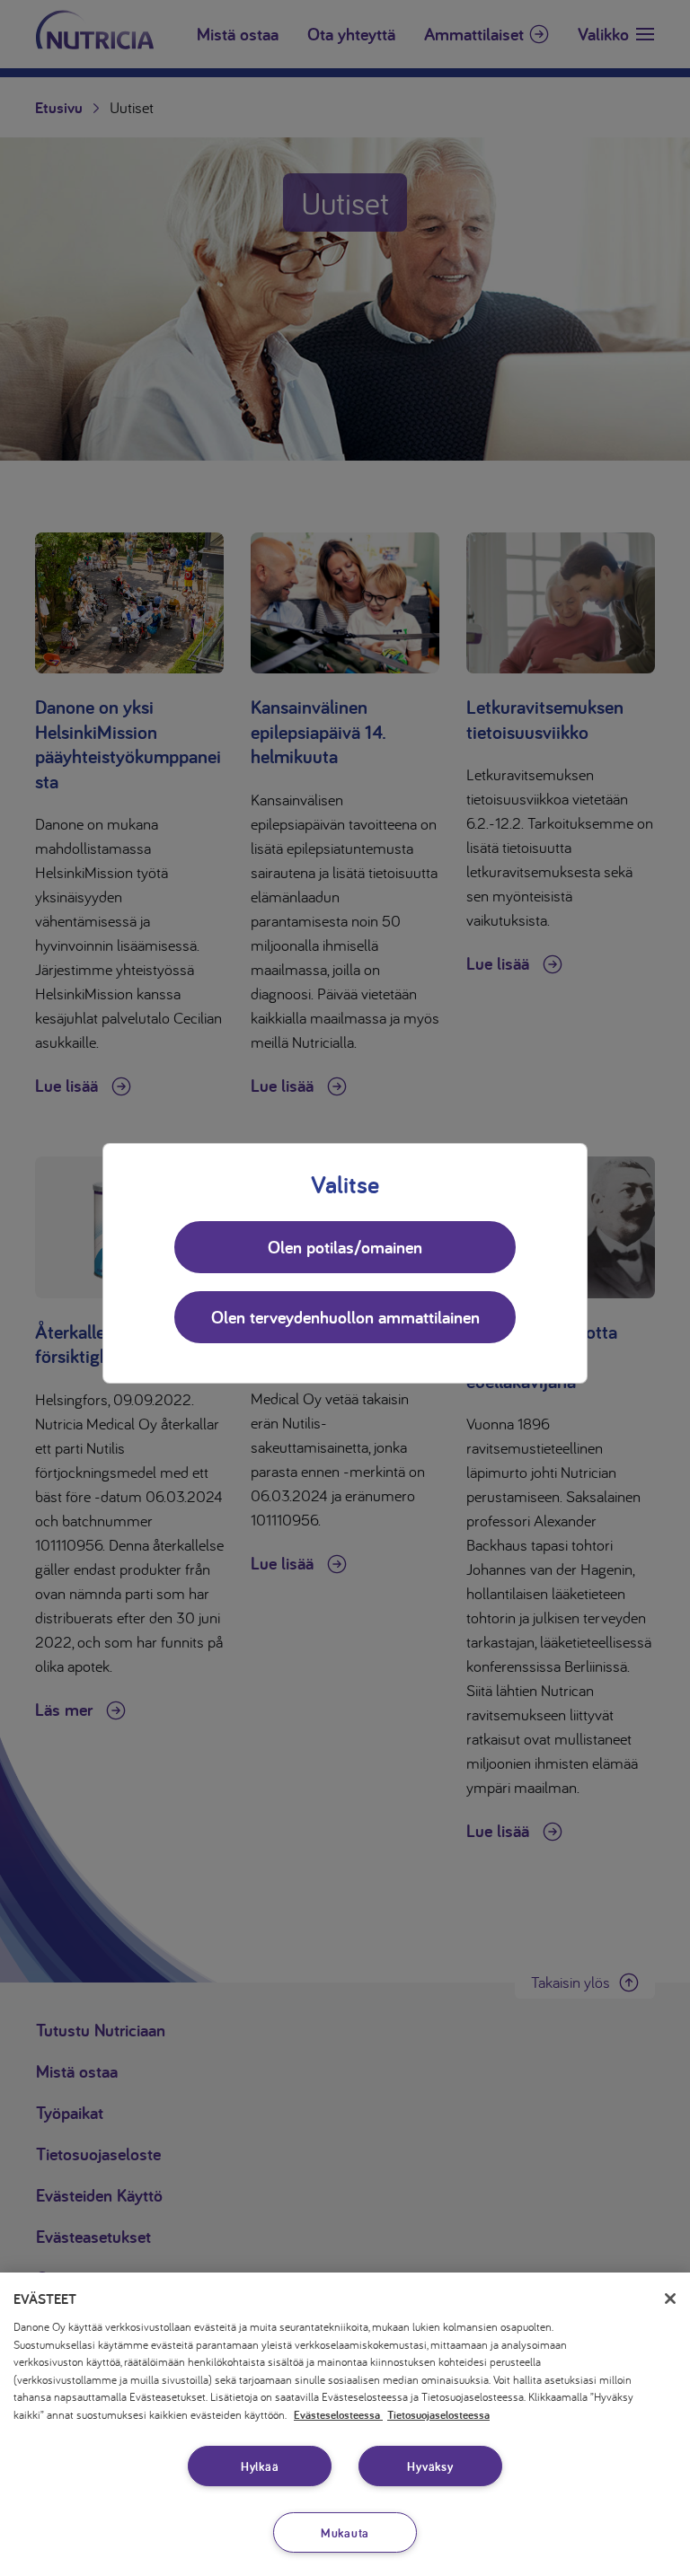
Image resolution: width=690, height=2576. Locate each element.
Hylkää (260, 2466)
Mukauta (345, 2532)
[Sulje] (670, 2299)
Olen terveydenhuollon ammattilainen (345, 1317)
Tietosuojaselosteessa (438, 2415)
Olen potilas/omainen (345, 1247)
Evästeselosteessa (338, 2415)
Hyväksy (430, 2466)
